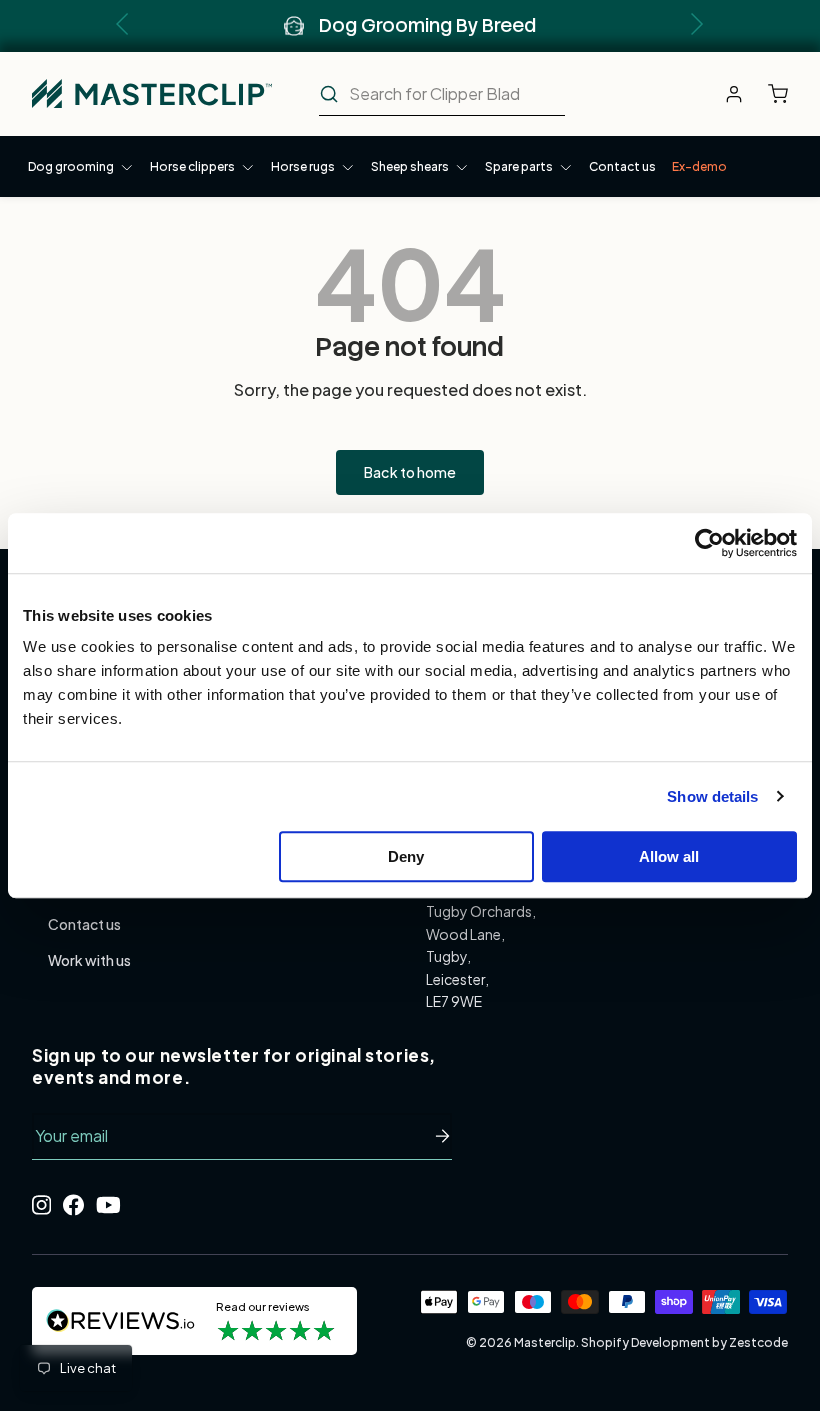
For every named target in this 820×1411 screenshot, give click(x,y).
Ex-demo (699, 166)
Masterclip (545, 1342)
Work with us (89, 960)
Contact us (622, 166)
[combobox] (442, 94)
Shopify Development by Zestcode (684, 1342)
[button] (783, 94)
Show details (712, 796)
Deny (406, 856)
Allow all (669, 856)
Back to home (410, 472)
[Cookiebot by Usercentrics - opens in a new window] (709, 543)
